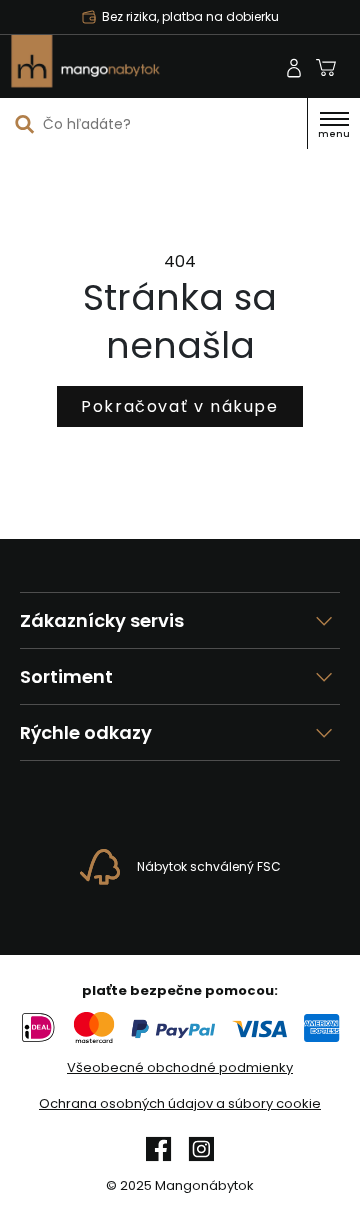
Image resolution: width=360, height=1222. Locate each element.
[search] (25, 123)
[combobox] (153, 124)
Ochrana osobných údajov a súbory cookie (180, 1104)
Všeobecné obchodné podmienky (180, 1068)
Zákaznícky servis (102, 620)
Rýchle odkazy (86, 732)
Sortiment (66, 676)
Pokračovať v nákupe (179, 406)
